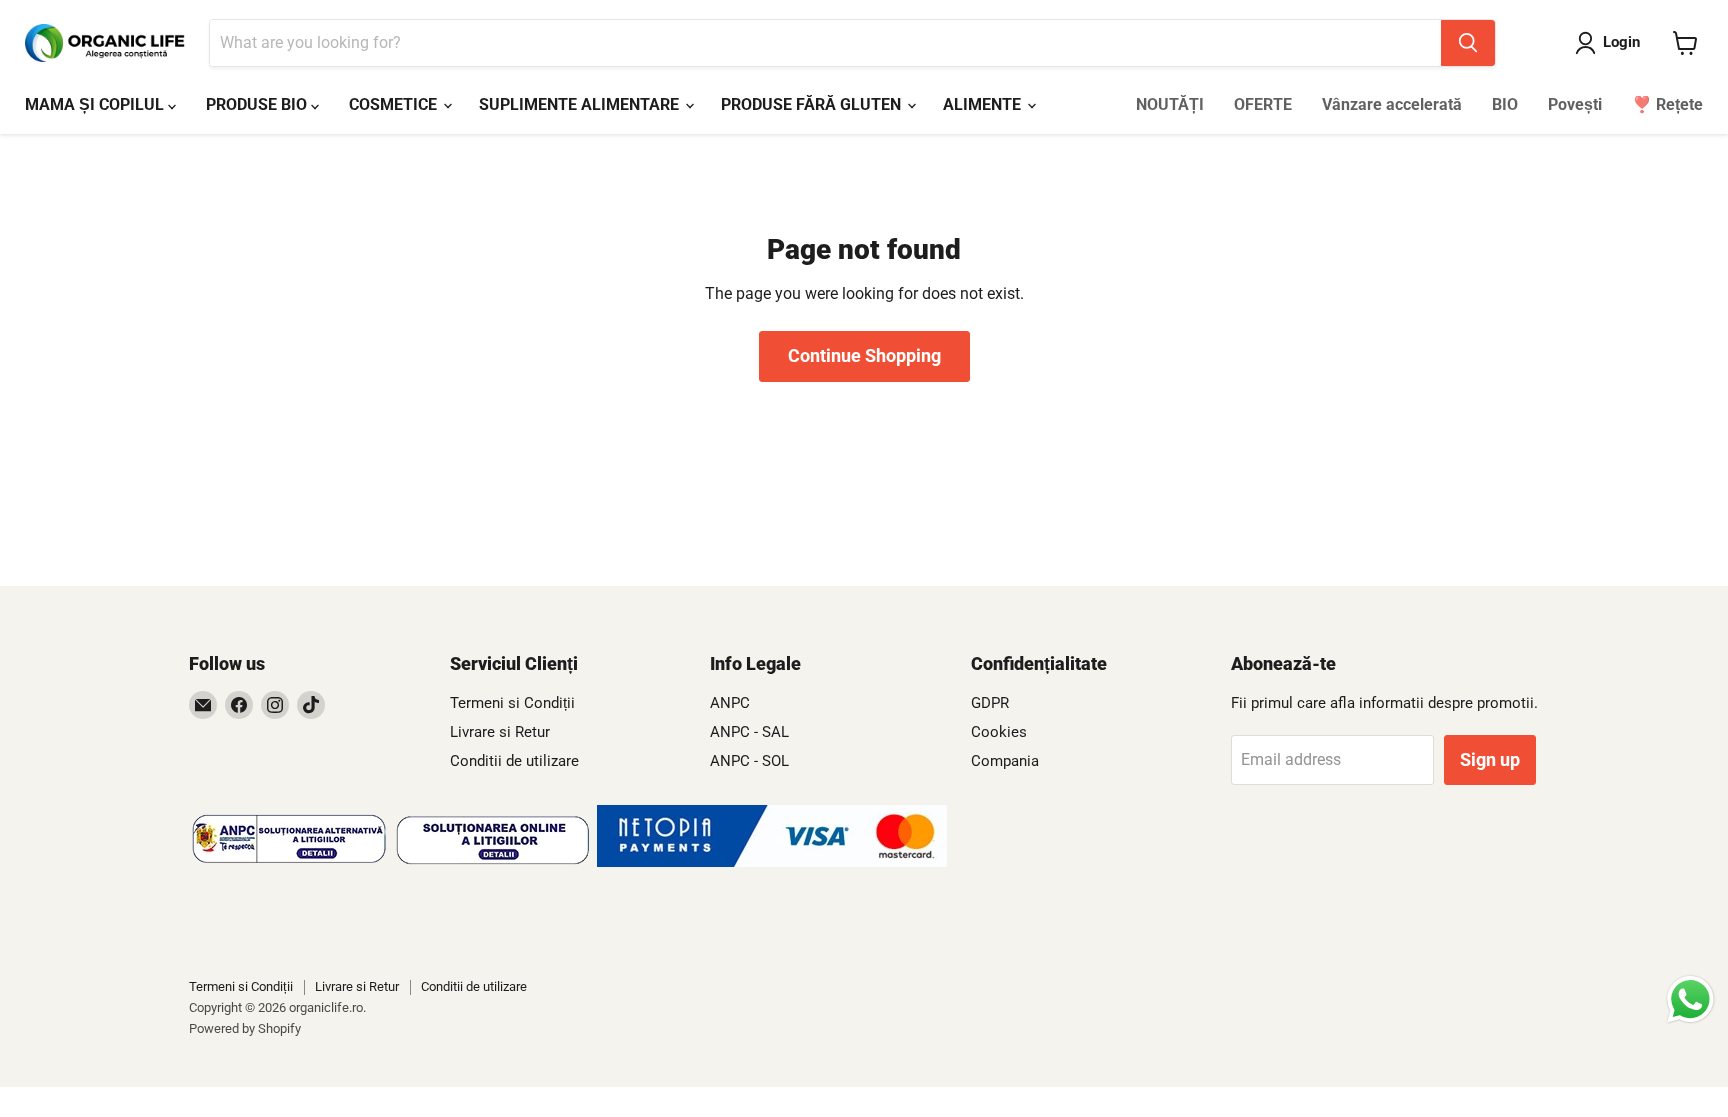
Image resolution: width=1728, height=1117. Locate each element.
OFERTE (1263, 104)
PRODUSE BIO (258, 104)
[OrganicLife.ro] (772, 861)
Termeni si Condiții (512, 703)
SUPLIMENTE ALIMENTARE (581, 104)
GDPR (990, 703)
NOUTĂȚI (1170, 104)
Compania (1005, 761)
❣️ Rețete (1667, 104)
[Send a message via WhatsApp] (1690, 999)
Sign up (1490, 759)
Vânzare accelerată (1392, 104)
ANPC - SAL (749, 732)
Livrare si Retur (500, 732)
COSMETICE (395, 104)
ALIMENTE (984, 104)
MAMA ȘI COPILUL (96, 104)
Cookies (999, 732)
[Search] (1468, 43)
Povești (1575, 104)
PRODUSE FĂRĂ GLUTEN (813, 104)
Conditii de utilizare (514, 761)
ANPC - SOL (749, 761)
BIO (1505, 104)
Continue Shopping (864, 355)
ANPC (730, 703)
